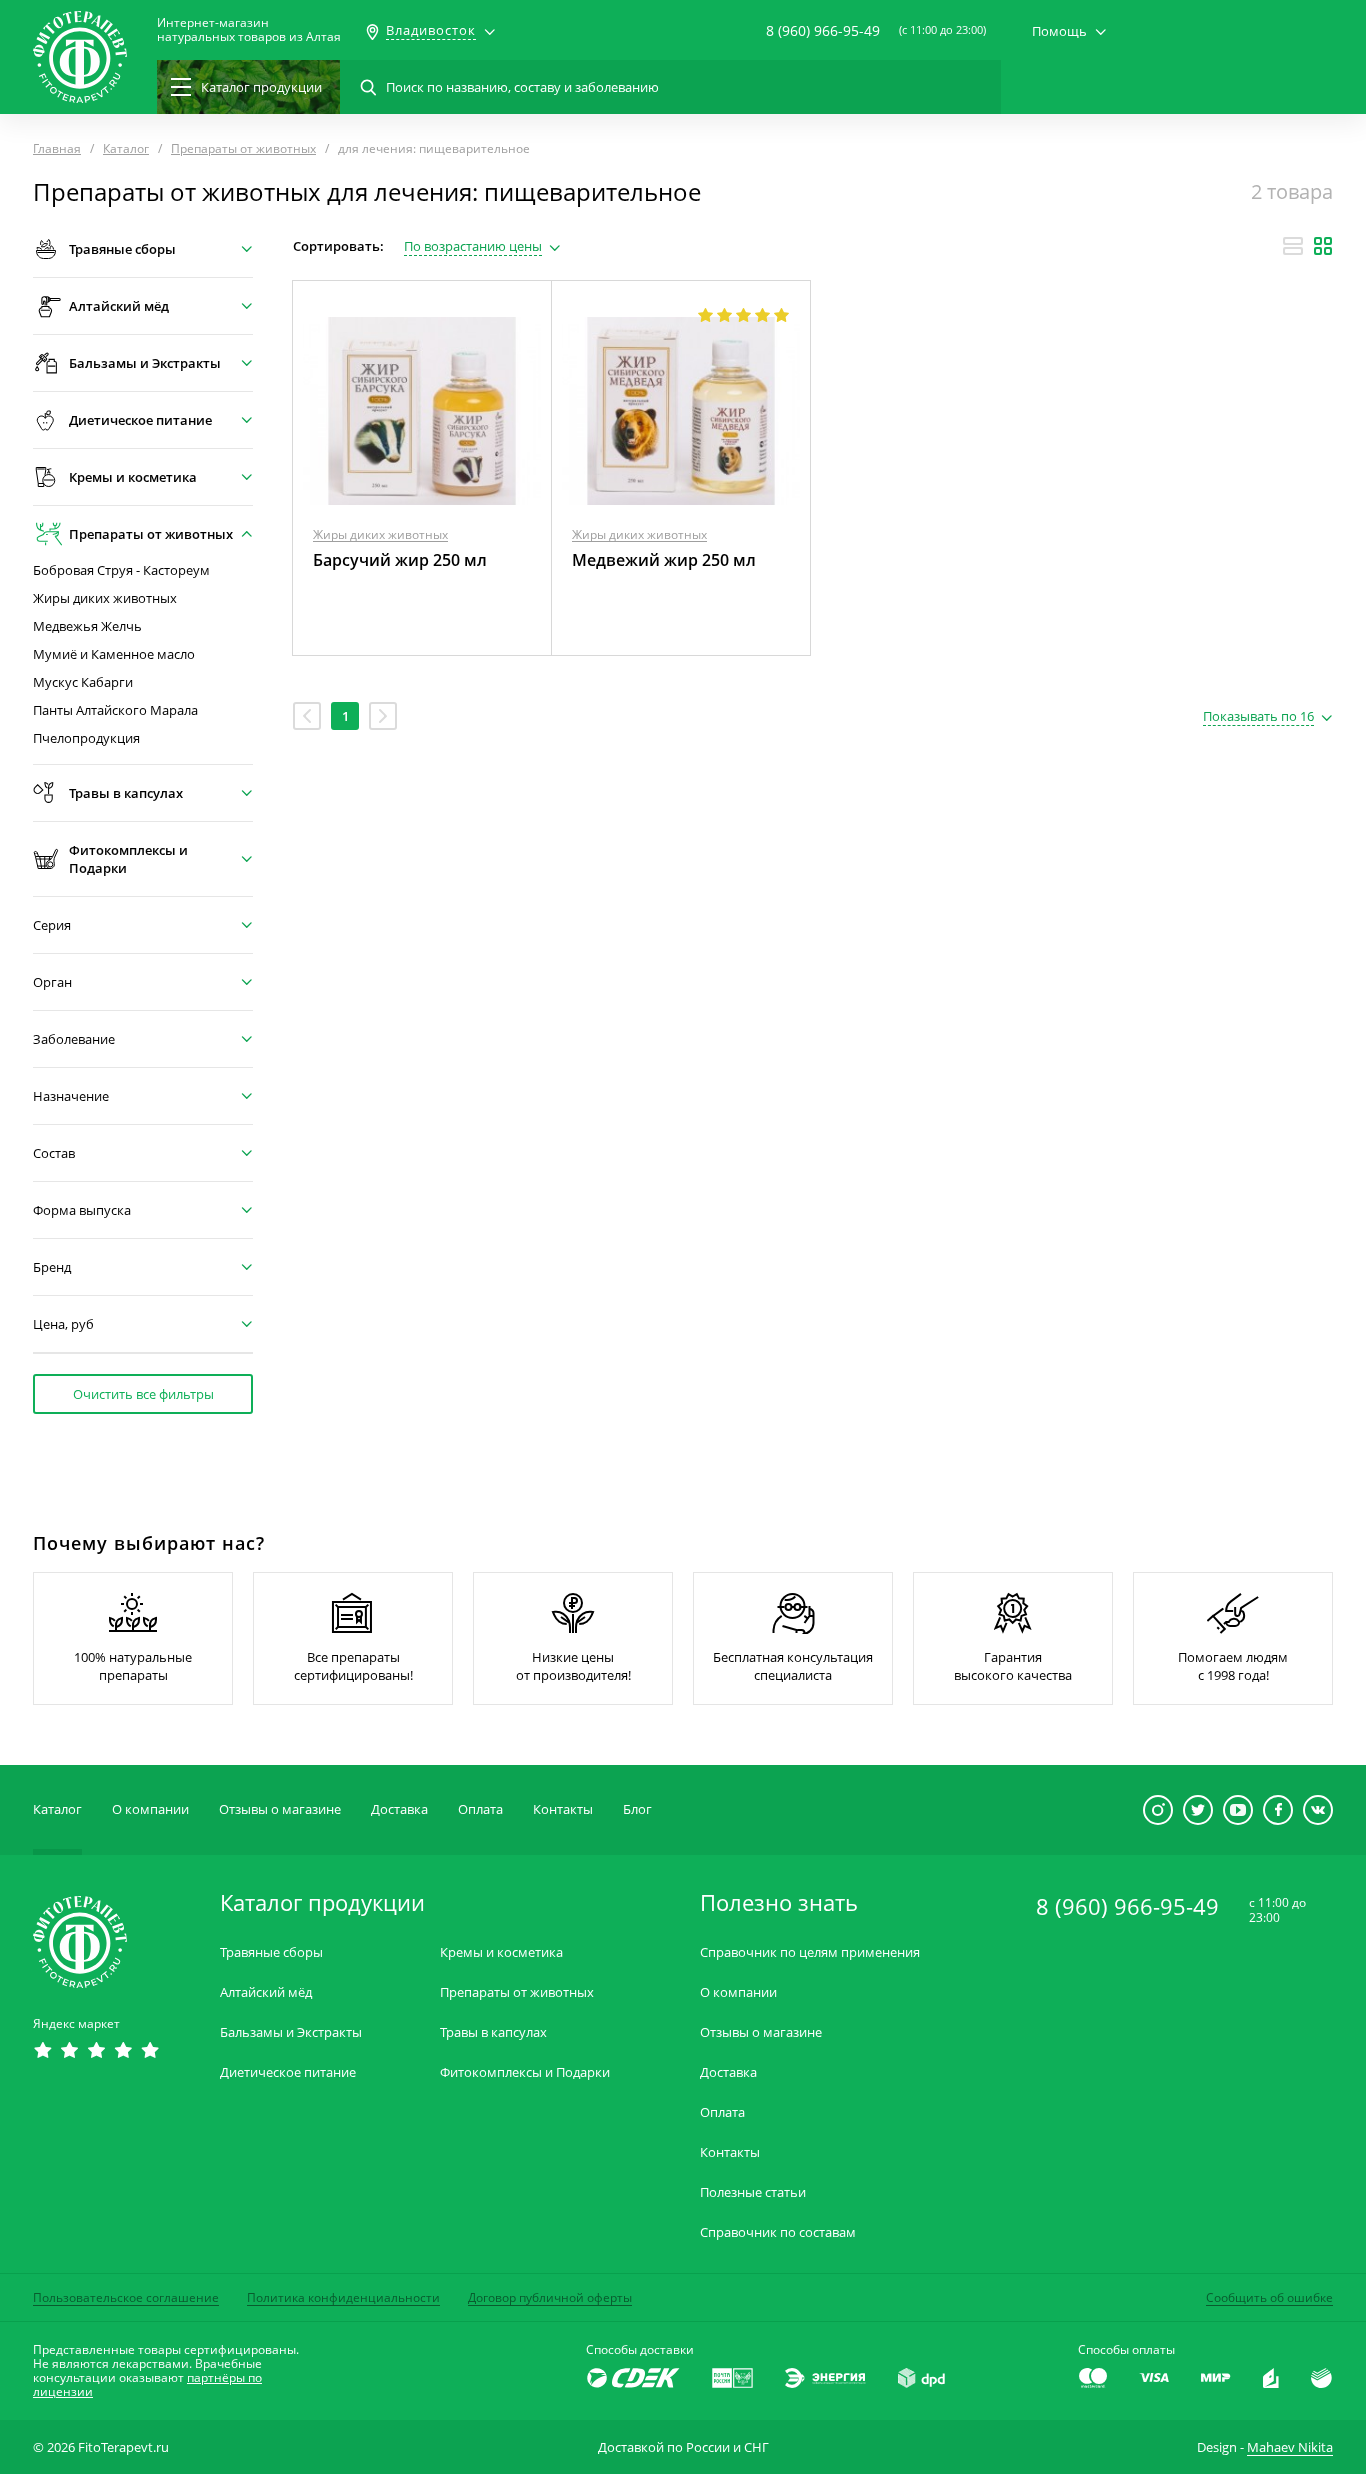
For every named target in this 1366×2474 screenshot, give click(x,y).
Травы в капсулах (493, 2032)
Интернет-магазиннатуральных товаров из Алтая (249, 30)
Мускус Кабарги (83, 682)
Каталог (57, 1809)
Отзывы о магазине (280, 1809)
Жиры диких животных (105, 598)
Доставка (399, 1809)
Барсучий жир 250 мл (400, 560)
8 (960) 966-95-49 (823, 30)
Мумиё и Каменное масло (114, 654)
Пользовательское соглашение (126, 2297)
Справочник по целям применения (810, 1952)
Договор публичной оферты (550, 2297)
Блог (637, 1809)
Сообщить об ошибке (1269, 2297)
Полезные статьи (753, 2192)
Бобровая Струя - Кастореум (121, 570)
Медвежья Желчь (87, 626)
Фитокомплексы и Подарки (525, 2072)
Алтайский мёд (266, 1992)
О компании (150, 1809)
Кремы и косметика (501, 1952)
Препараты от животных (517, 1992)
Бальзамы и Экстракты (291, 2032)
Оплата (480, 1809)
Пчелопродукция (86, 738)
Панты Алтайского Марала (115, 710)
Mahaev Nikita (1290, 2447)
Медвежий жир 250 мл (664, 560)
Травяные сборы (271, 1952)
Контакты (563, 1809)
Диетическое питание (288, 2072)
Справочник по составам (778, 2232)
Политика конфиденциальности (343, 2297)
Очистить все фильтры (143, 1394)
